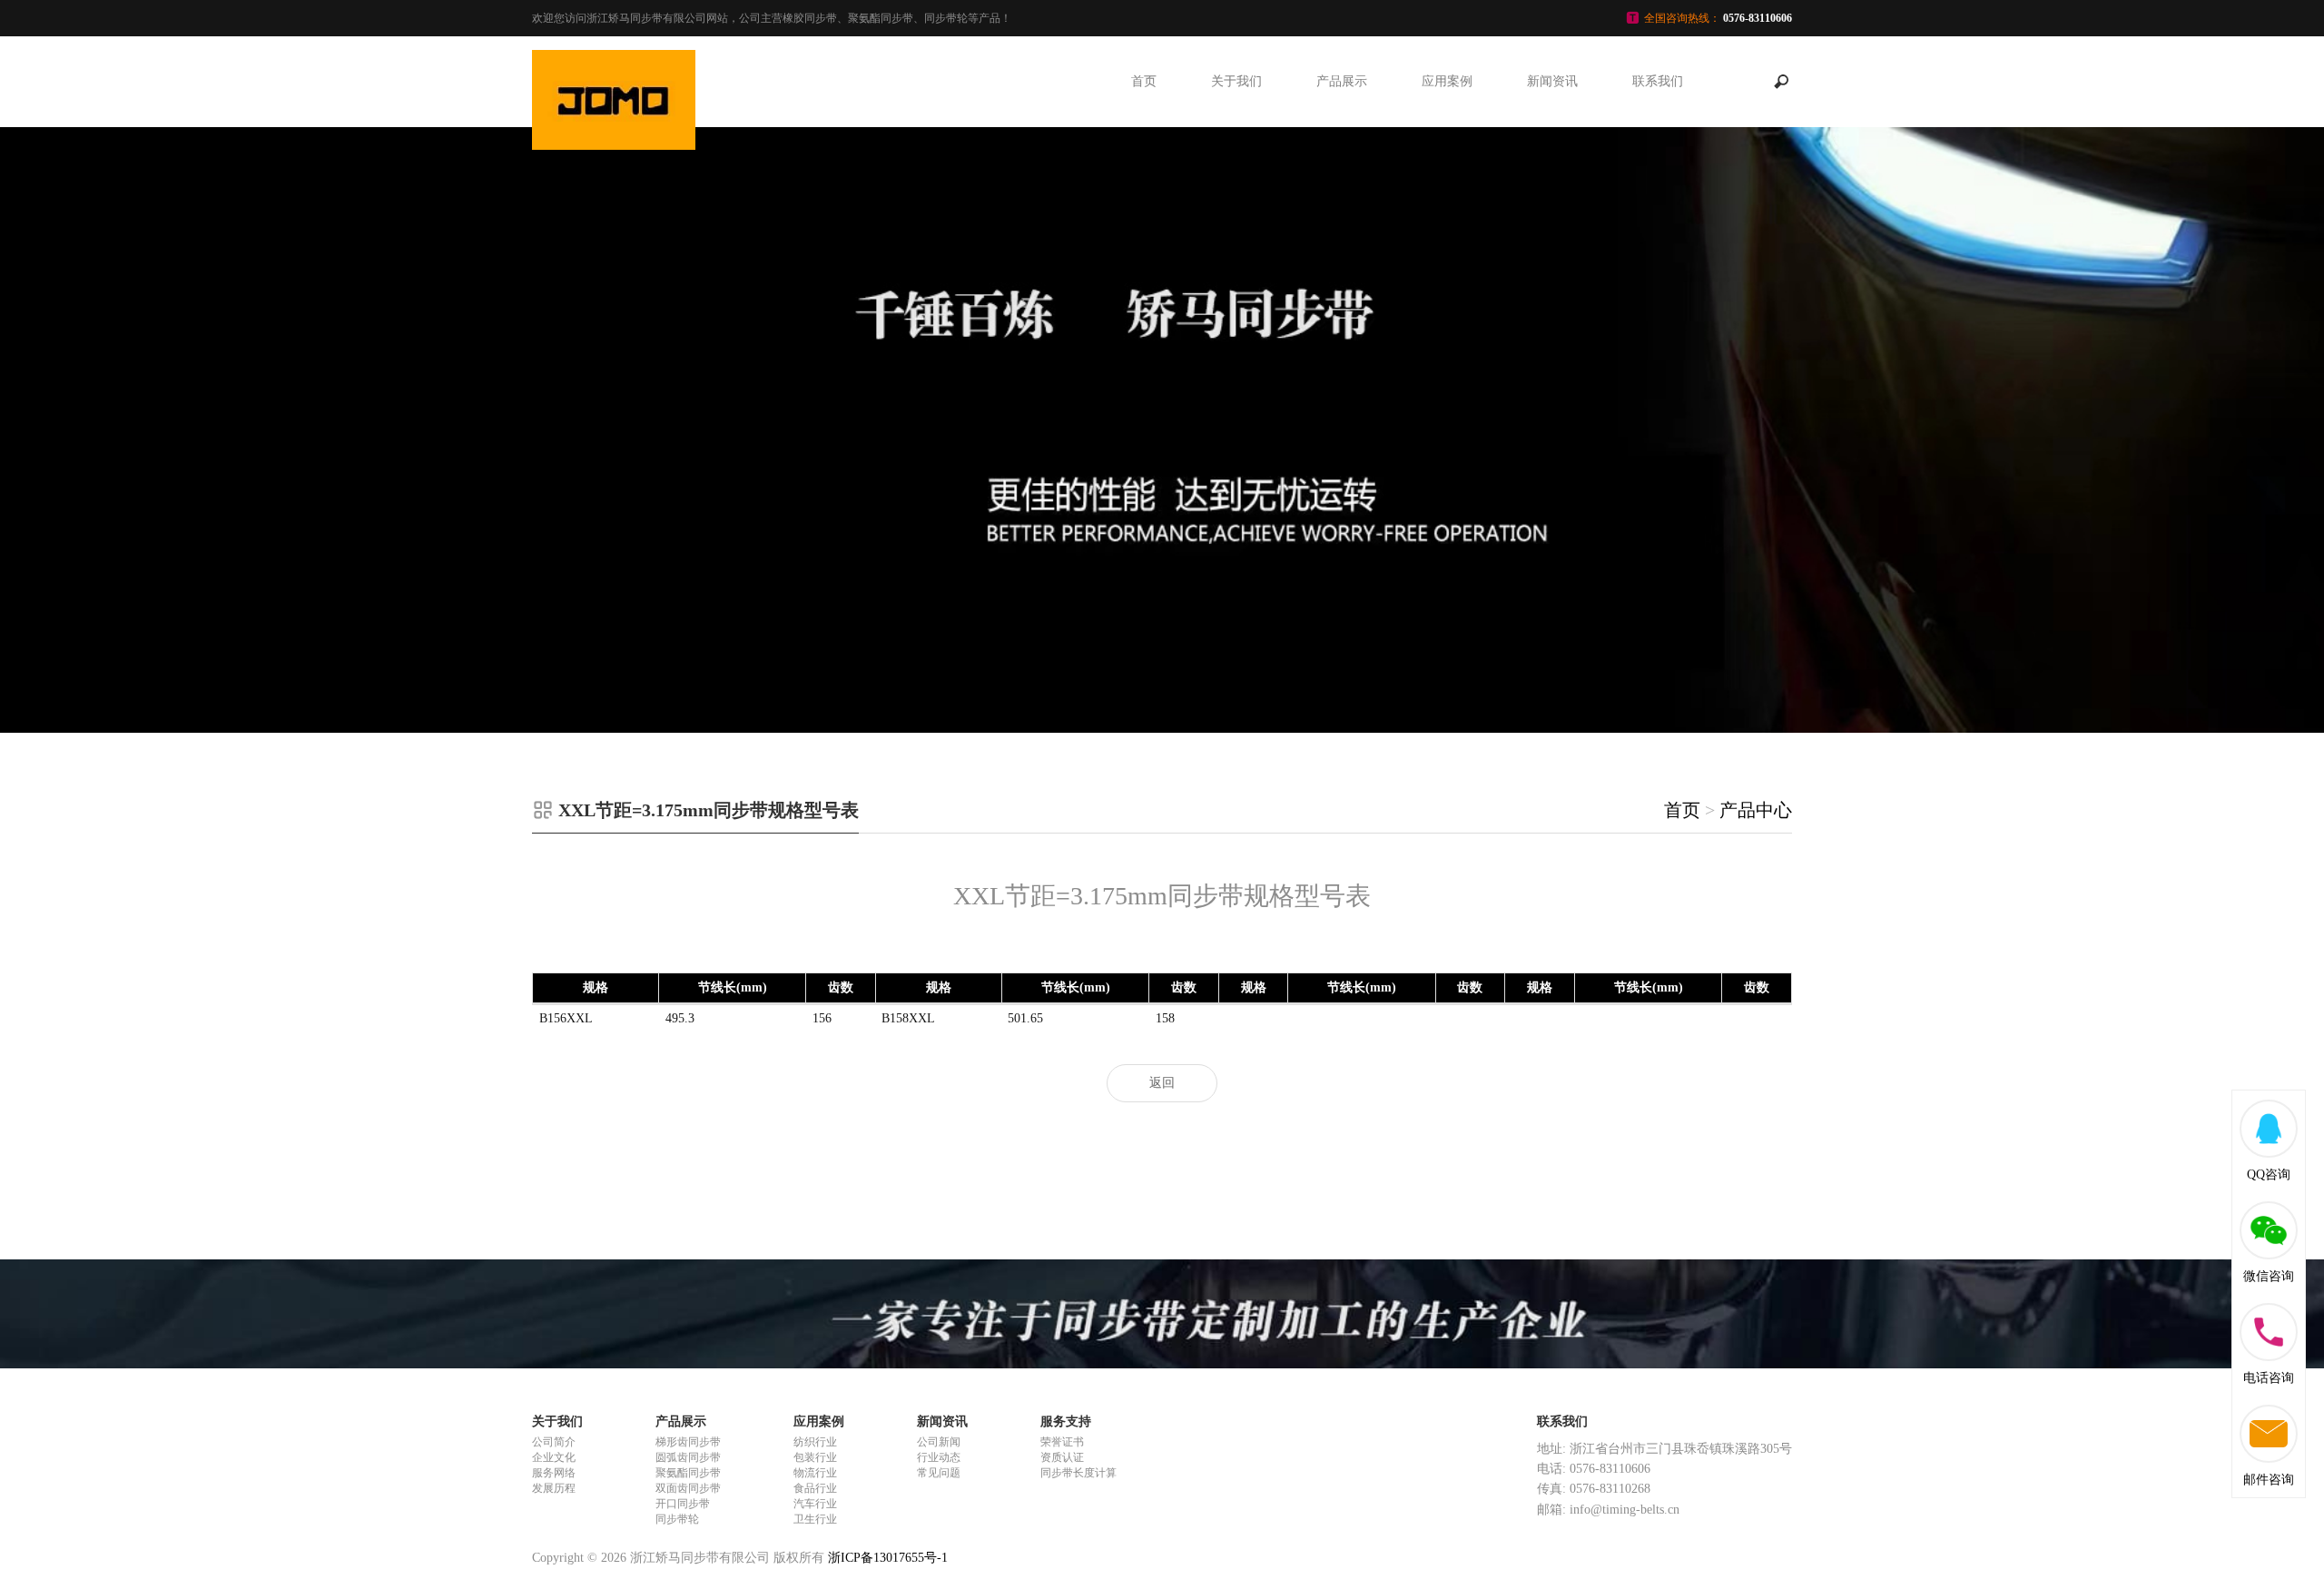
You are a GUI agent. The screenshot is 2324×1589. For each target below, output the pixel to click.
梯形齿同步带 (688, 1442)
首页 (1144, 81)
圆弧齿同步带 (688, 1457)
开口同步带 (683, 1504)
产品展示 (1342, 81)
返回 (1162, 1083)
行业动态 (939, 1457)
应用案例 (1447, 81)
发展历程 (554, 1488)
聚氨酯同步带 (688, 1473)
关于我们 (1236, 81)
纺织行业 (815, 1442)
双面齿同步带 (688, 1488)
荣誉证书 (1062, 1442)
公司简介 (554, 1442)
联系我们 (1658, 81)
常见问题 (939, 1473)
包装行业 (815, 1457)
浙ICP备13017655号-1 (888, 1558)
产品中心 (1756, 810)
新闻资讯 (1552, 81)
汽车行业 (815, 1504)
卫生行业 (815, 1519)
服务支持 (1066, 1421)
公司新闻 (939, 1442)
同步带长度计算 (1078, 1473)
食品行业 (815, 1488)
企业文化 (554, 1457)
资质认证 (1062, 1457)
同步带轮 (677, 1519)
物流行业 (815, 1473)
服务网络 (554, 1473)
